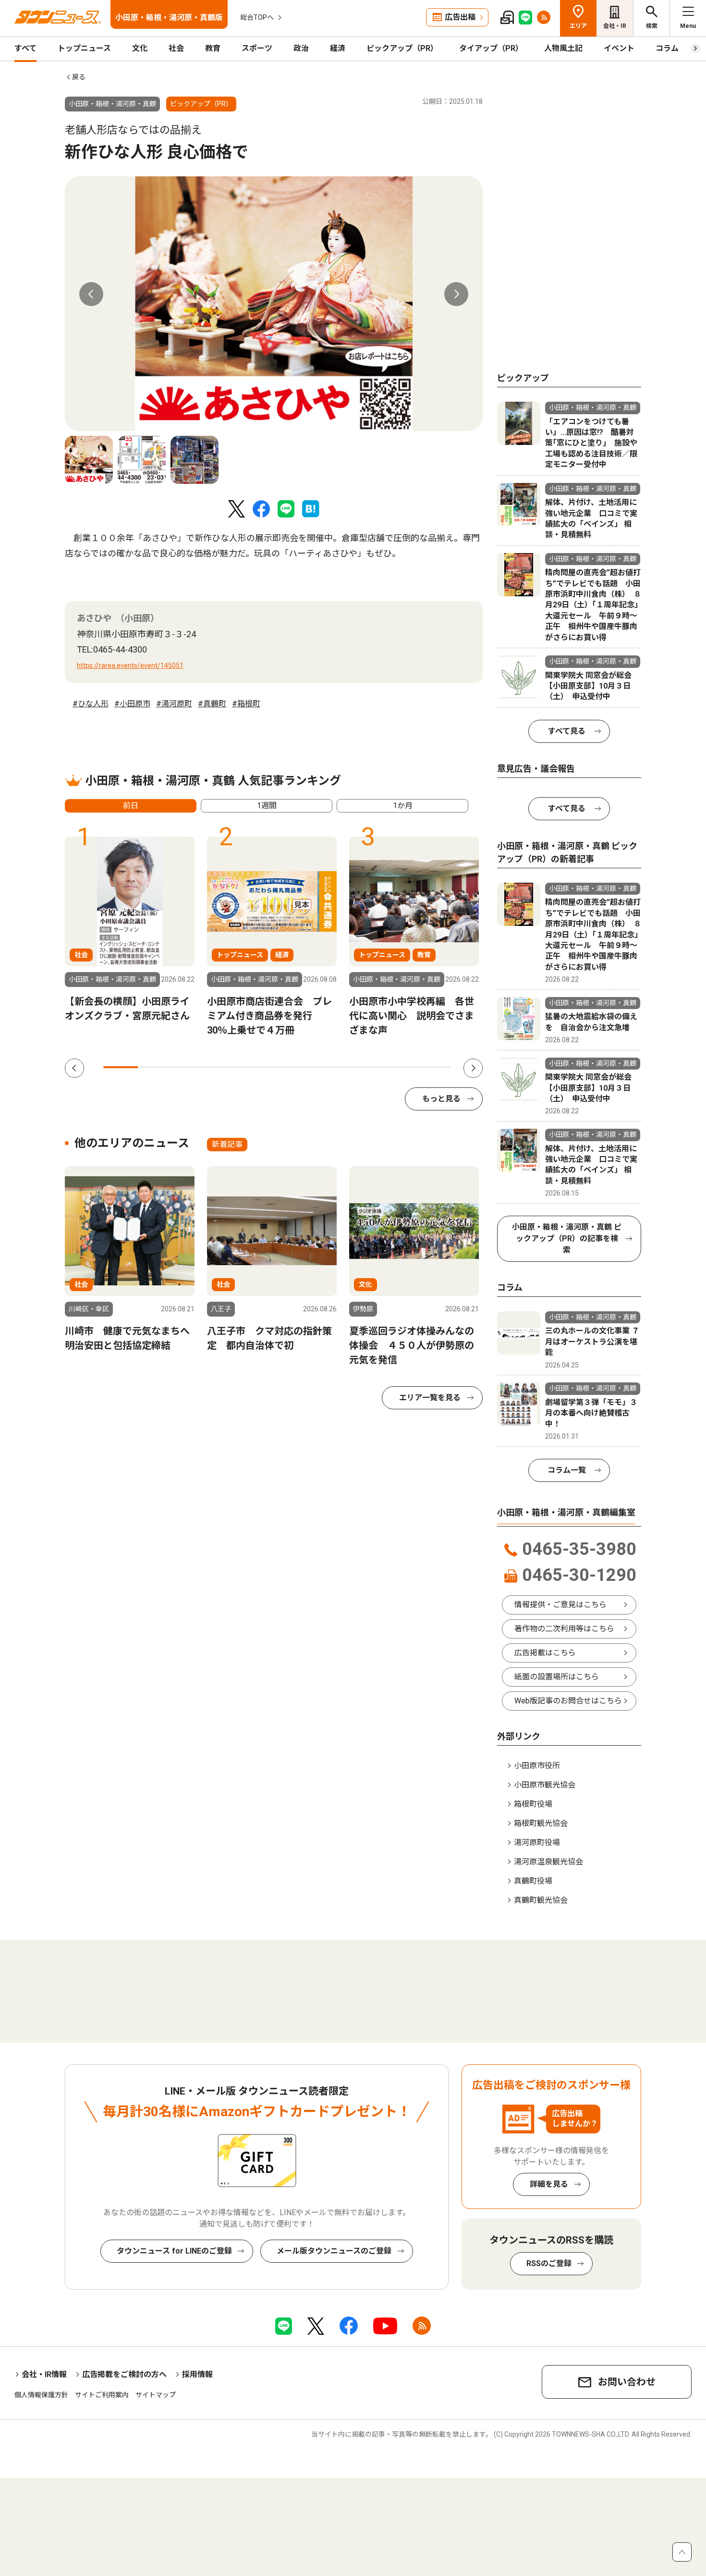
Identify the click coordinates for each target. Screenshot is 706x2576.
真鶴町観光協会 (541, 1900)
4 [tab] (225, 1067)
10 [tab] (433, 1067)
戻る (79, 77)
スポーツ (257, 48)
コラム (667, 48)
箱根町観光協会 (541, 1823)
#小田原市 (132, 704)
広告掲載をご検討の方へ (124, 2374)
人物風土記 (563, 48)
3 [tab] (190, 1067)
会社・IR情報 (44, 2374)
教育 (213, 48)
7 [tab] (329, 1067)
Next (456, 294)
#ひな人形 (91, 704)
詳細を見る (549, 2184)
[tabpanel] (274, 304)
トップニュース (84, 48)
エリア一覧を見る (430, 1398)
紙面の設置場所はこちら (557, 1677)
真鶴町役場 (533, 1881)
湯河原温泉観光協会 (548, 1862)
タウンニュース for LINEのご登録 (174, 2251)
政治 (301, 48)
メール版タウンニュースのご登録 (334, 2251)
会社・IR (615, 26)
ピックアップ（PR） (402, 48)
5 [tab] (259, 1067)
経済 (338, 48)
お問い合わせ (627, 2382)
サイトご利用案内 (102, 2395)
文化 (140, 48)
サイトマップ (156, 2395)
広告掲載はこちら (545, 1653)
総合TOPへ (257, 17)
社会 (176, 48)
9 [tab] (398, 1067)
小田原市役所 (537, 1766)
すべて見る (567, 731)
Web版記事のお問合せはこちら (568, 1701)
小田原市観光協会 (545, 1785)
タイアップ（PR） (491, 48)
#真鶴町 (212, 704)
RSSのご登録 (549, 2263)
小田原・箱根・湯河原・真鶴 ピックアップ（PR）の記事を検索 (567, 1239)
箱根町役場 (533, 1804)
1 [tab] (121, 1067)
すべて (25, 48)
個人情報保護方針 (41, 2395)
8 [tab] (364, 1067)
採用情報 (197, 2374)
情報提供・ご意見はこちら (560, 1605)
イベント (619, 48)
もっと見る (441, 1099)
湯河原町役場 (537, 1843)
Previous (91, 294)
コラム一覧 (567, 1470)
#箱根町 (246, 704)
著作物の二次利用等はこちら (564, 1629)
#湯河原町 (174, 704)
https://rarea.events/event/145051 (130, 666)
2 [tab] (155, 1067)
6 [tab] (294, 1067)
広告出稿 (460, 17)
